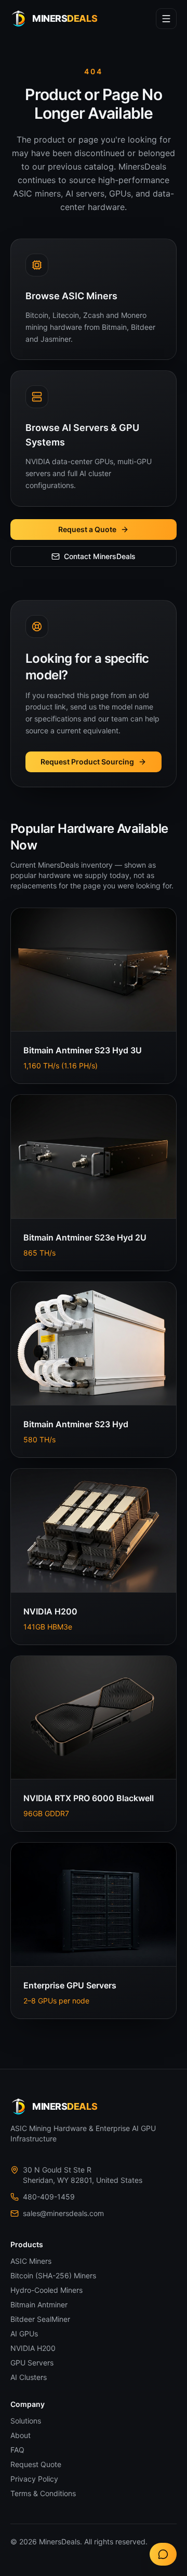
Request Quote (36, 2464)
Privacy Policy (34, 2479)
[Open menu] (166, 19)
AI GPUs (24, 2334)
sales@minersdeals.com (63, 2213)
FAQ (17, 2450)
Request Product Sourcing (87, 762)
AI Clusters (29, 2377)
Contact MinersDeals (100, 556)
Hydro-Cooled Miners (46, 2290)
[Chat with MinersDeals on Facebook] (163, 2554)
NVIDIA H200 (33, 2348)
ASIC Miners (31, 2261)
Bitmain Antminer (39, 2305)
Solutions (26, 2421)
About (21, 2435)
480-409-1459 (49, 2197)
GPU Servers (32, 2363)
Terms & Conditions (43, 2493)
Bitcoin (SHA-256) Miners (53, 2275)
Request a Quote (87, 529)
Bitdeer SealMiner (40, 2319)
